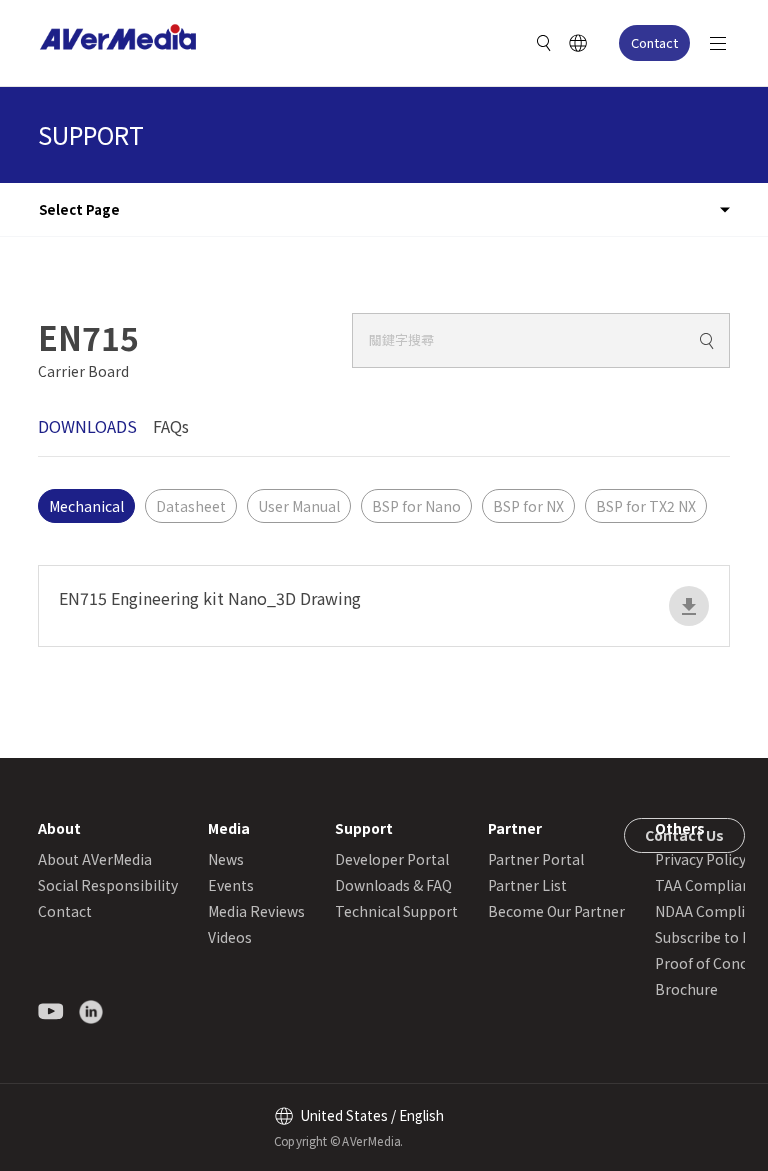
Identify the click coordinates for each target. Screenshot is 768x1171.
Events (231, 885)
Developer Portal (392, 859)
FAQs (171, 426)
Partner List (527, 885)
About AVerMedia (95, 859)
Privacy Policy (700, 859)
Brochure (686, 989)
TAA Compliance (710, 885)
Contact (654, 42)
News (226, 859)
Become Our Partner (556, 911)
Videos (230, 937)
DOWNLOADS (87, 426)
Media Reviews (256, 911)
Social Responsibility (108, 885)
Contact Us (684, 835)
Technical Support (396, 911)
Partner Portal (536, 859)
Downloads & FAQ (393, 885)
